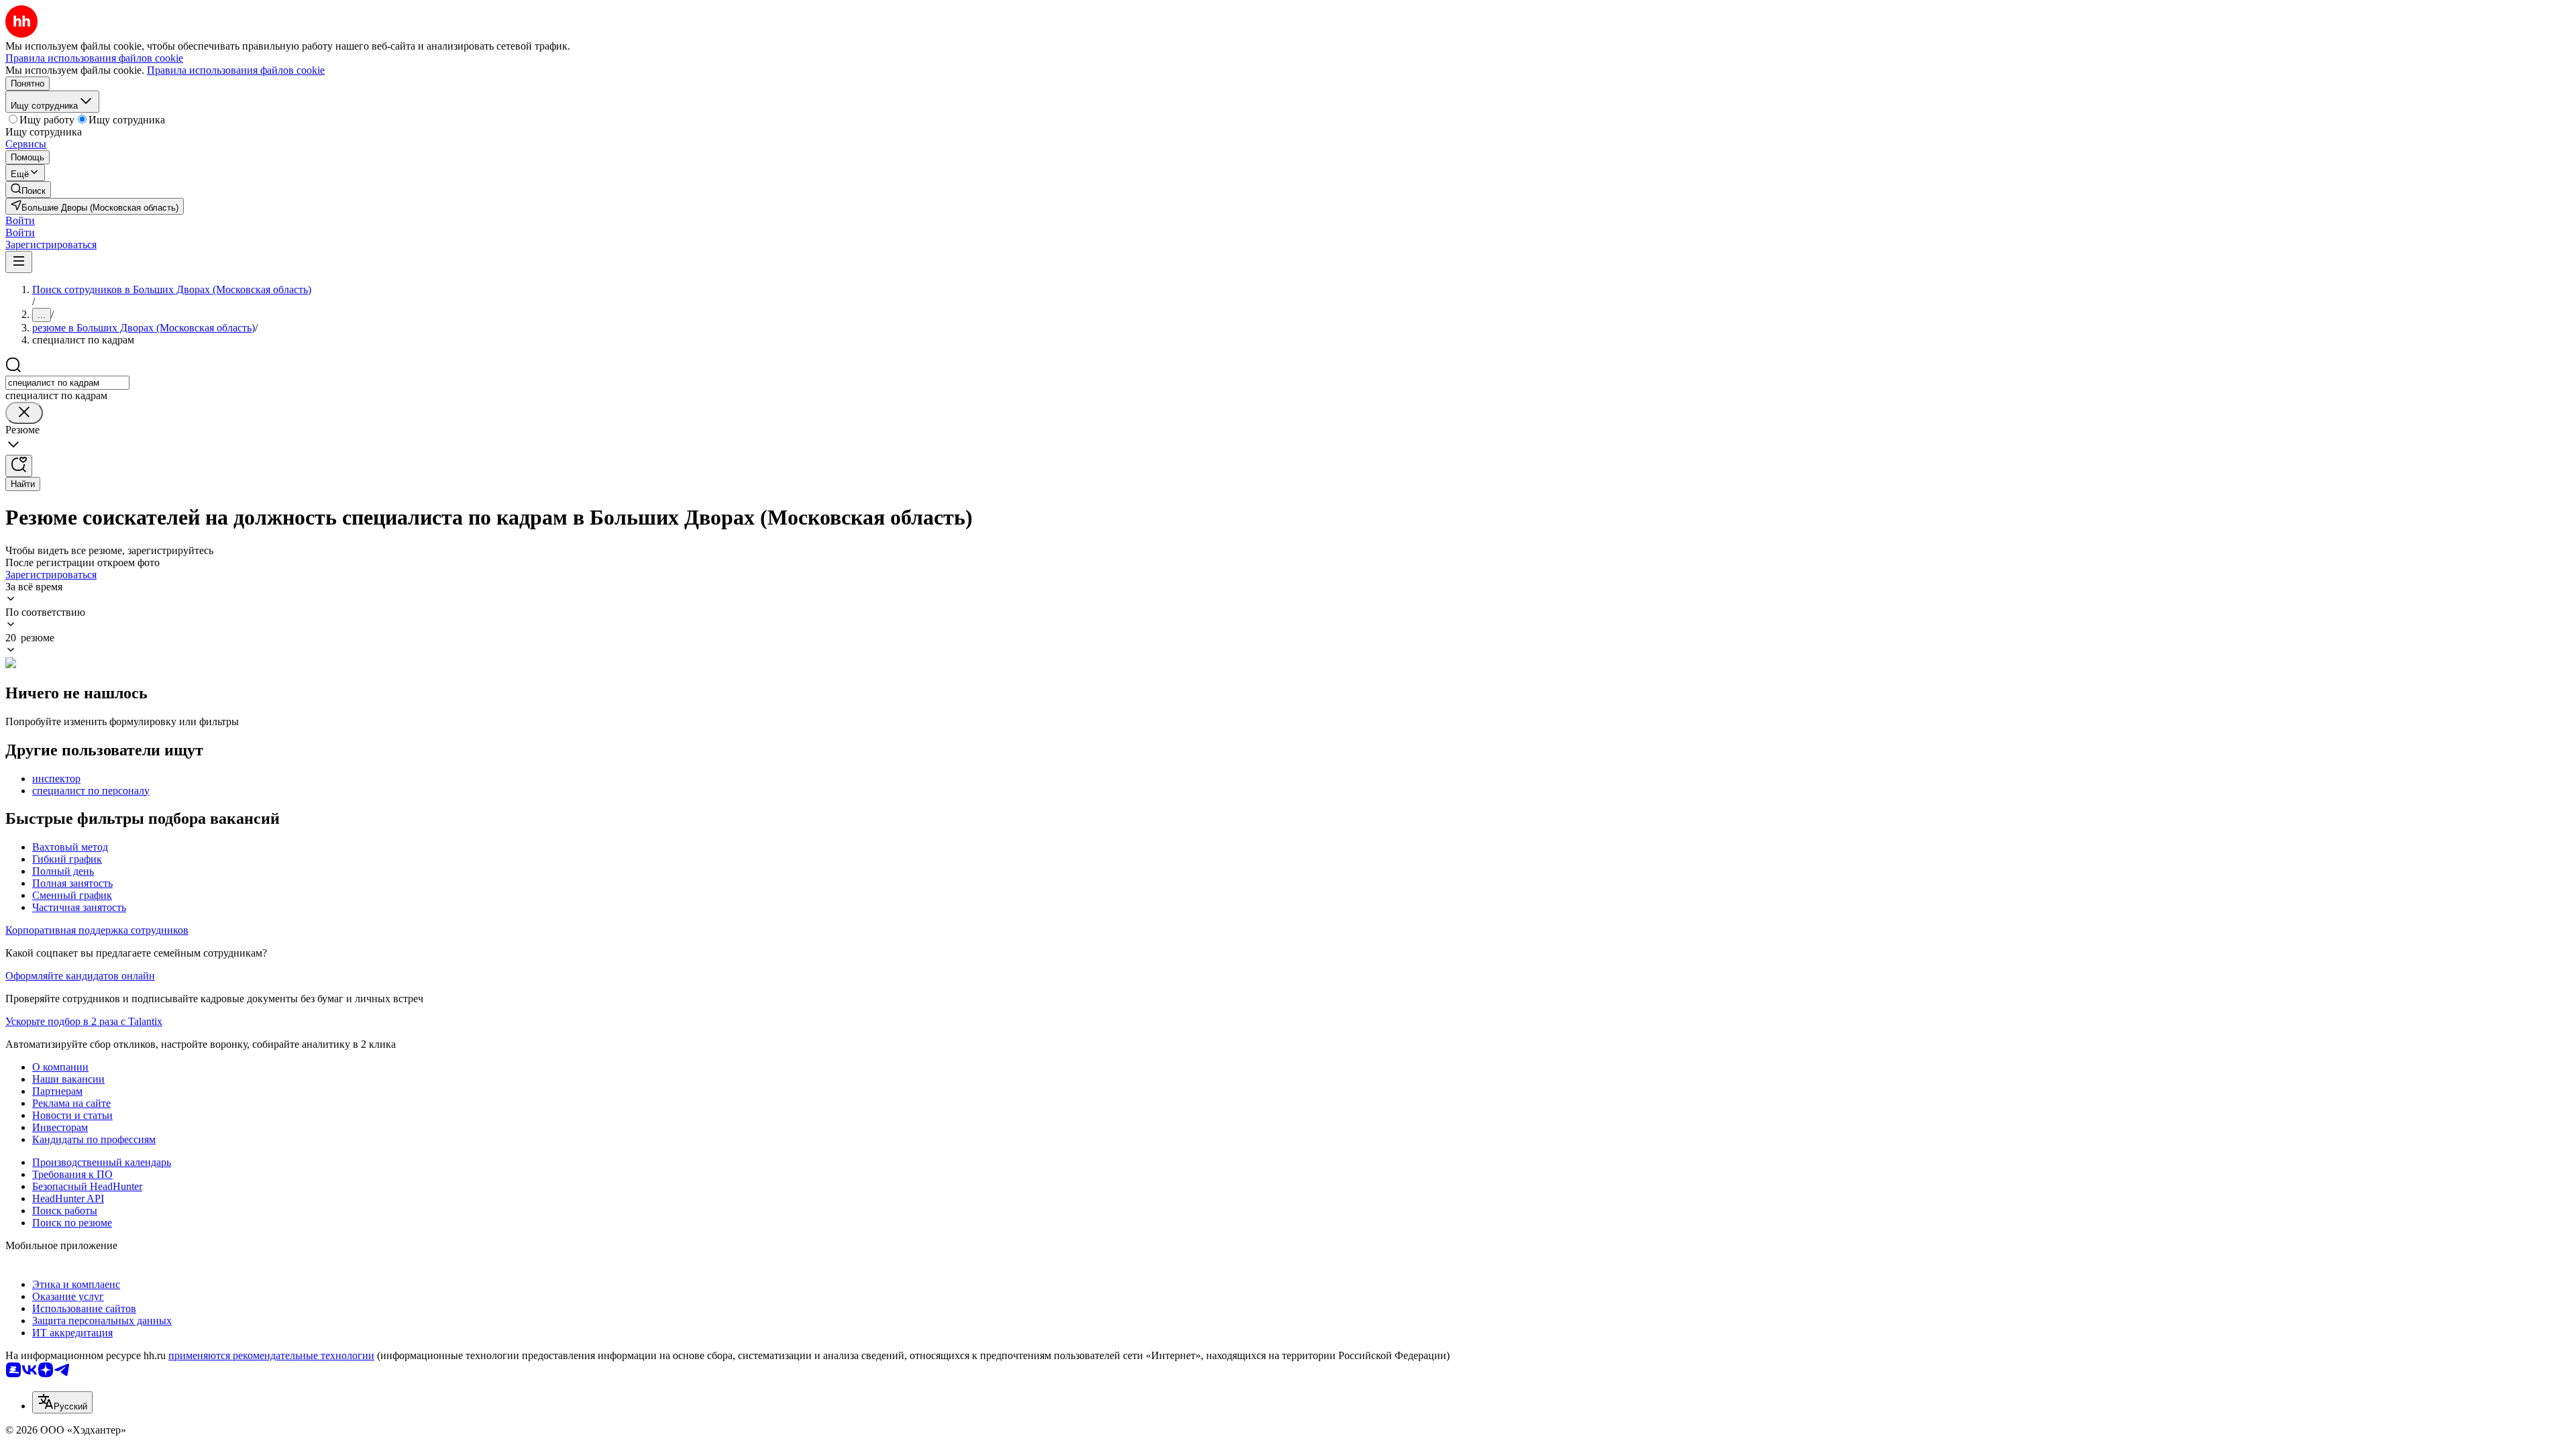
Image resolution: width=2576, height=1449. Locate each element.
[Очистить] (24, 413)
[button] (20, 220)
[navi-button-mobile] (19, 262)
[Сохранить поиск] (19, 466)
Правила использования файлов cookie (236, 70)
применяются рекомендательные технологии (271, 1355)
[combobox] (67, 383)
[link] (28, 190)
